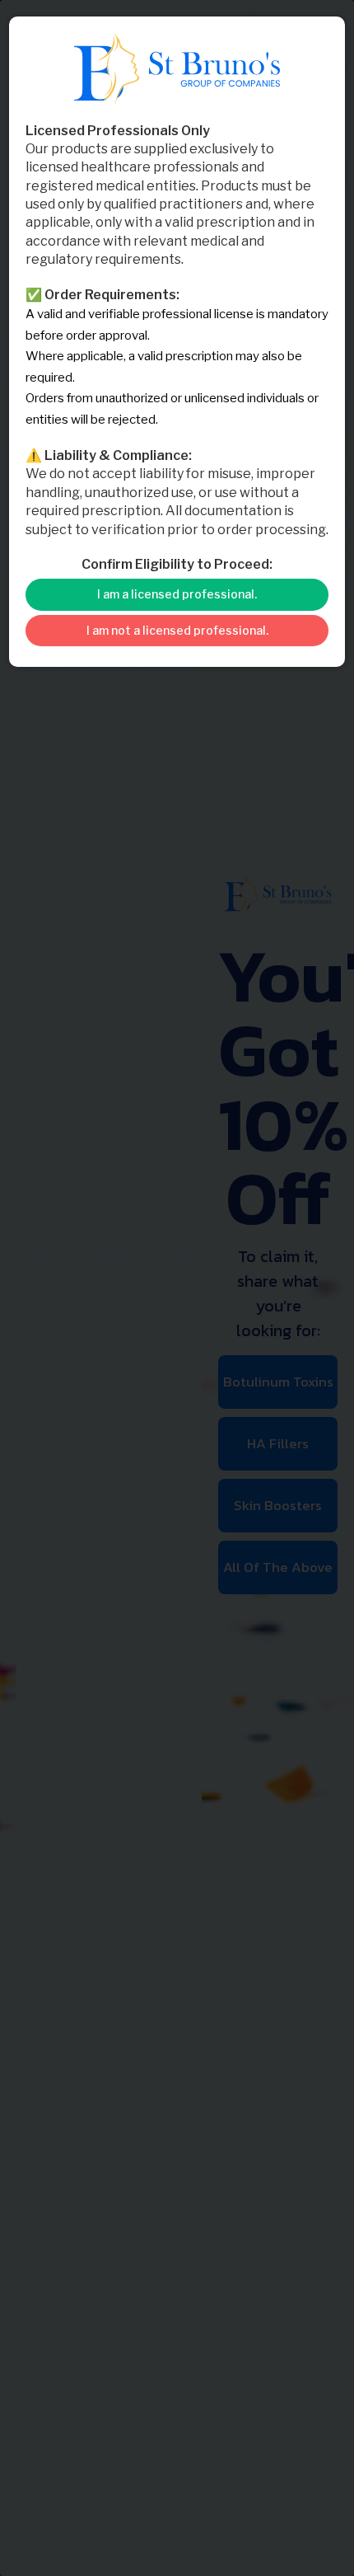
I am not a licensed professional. (177, 630)
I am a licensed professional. (177, 594)
